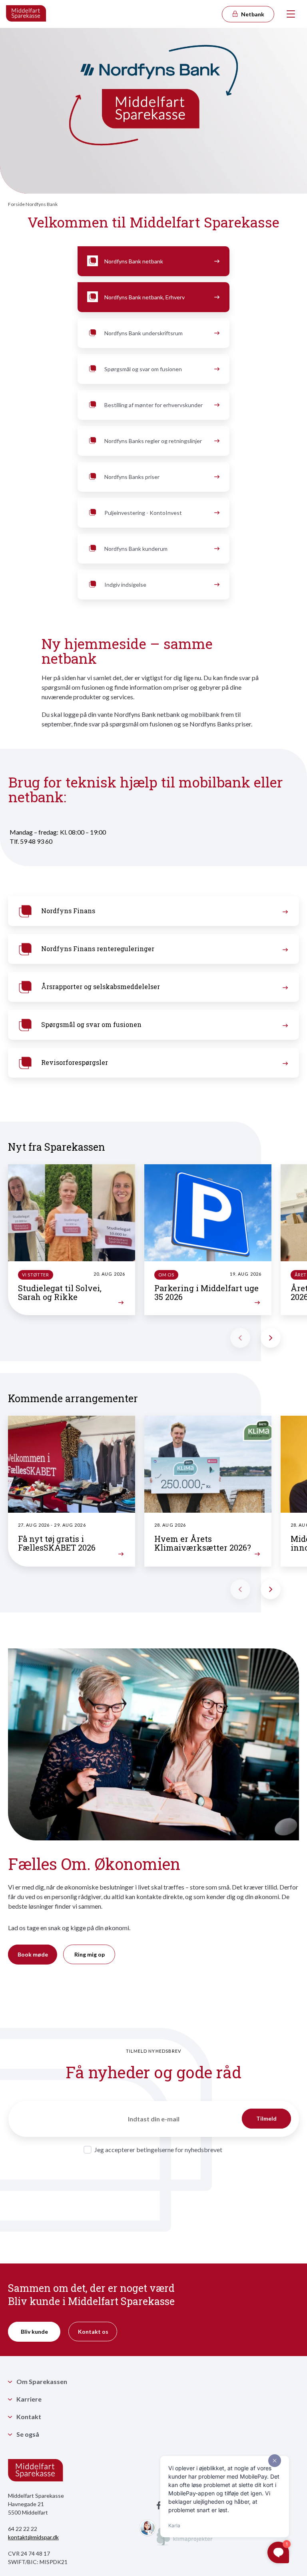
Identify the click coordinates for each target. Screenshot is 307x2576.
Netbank (252, 14)
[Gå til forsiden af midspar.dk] (26, 14)
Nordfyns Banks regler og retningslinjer (153, 441)
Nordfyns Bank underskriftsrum (144, 333)
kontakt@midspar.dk (33, 2537)
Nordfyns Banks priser (132, 477)
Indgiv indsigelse (125, 585)
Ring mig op (90, 1954)
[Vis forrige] (240, 1338)
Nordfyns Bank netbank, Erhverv (145, 297)
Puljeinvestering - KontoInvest (143, 513)
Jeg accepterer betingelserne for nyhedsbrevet (158, 2150)
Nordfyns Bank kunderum (136, 549)
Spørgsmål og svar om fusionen (143, 369)
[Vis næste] (271, 1338)
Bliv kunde (34, 2332)
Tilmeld (266, 2118)
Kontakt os (93, 2332)
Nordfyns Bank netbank (134, 261)
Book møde (33, 1954)
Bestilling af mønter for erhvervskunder (153, 405)
